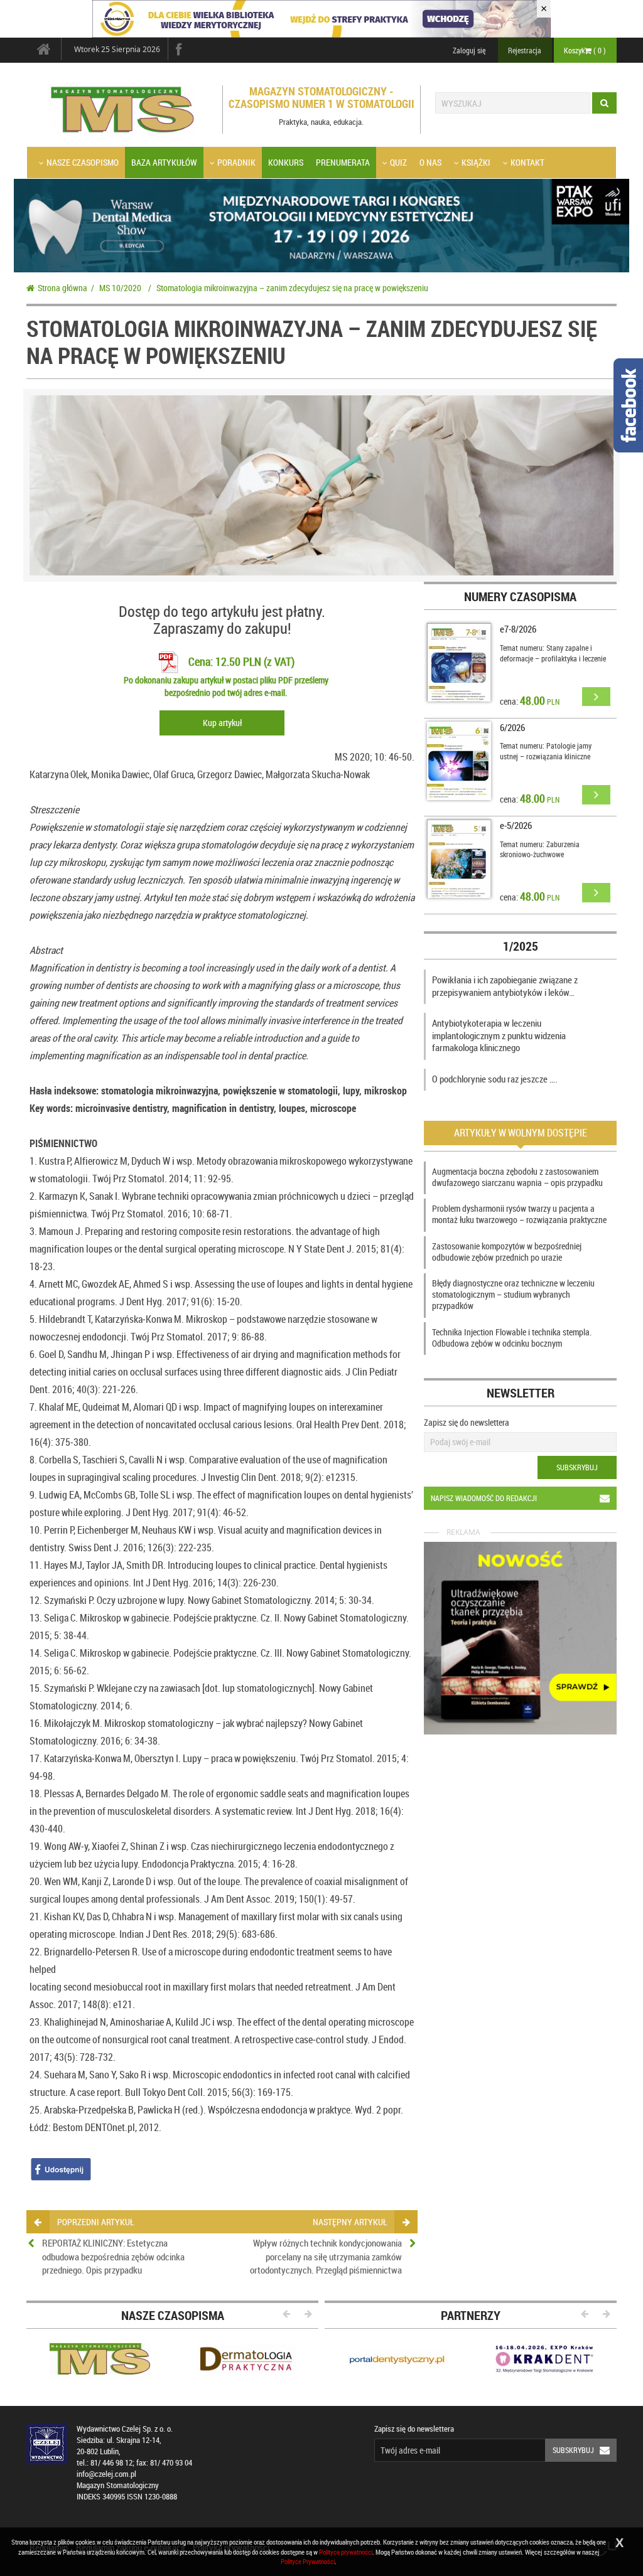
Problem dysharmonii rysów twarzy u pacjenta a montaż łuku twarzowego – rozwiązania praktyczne (519, 1214)
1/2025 (521, 946)
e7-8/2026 (518, 629)
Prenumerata (343, 162)
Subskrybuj (577, 1467)
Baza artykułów (164, 162)
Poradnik (236, 162)
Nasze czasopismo (83, 162)
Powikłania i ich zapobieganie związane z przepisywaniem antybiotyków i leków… (505, 986)
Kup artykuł (222, 723)
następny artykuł (350, 2222)
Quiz (398, 162)
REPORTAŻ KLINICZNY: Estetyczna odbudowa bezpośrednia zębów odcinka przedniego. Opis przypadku (113, 2256)
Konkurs (286, 162)
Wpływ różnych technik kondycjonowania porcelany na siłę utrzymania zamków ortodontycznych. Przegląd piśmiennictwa (326, 2256)
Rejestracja (525, 50)
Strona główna (62, 288)
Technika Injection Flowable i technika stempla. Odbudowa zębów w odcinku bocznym (512, 1338)
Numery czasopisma (520, 596)
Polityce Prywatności (308, 2561)
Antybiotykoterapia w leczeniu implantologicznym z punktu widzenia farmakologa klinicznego (499, 1035)
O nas (430, 162)
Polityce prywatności (346, 2552)
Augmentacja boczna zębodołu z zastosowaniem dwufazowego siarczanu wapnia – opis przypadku (517, 1177)
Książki (476, 162)
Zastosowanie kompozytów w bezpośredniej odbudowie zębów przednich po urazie (507, 1252)
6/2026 (512, 727)
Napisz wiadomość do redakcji (484, 1498)
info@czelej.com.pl (106, 2474)
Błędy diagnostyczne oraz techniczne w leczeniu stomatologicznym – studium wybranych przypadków (513, 1294)
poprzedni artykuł (95, 2222)
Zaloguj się (469, 50)
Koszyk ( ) (585, 50)
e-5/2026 (516, 825)
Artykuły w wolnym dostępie (521, 1133)
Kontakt (527, 162)
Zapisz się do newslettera (467, 1422)
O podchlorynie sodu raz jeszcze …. (495, 1079)
